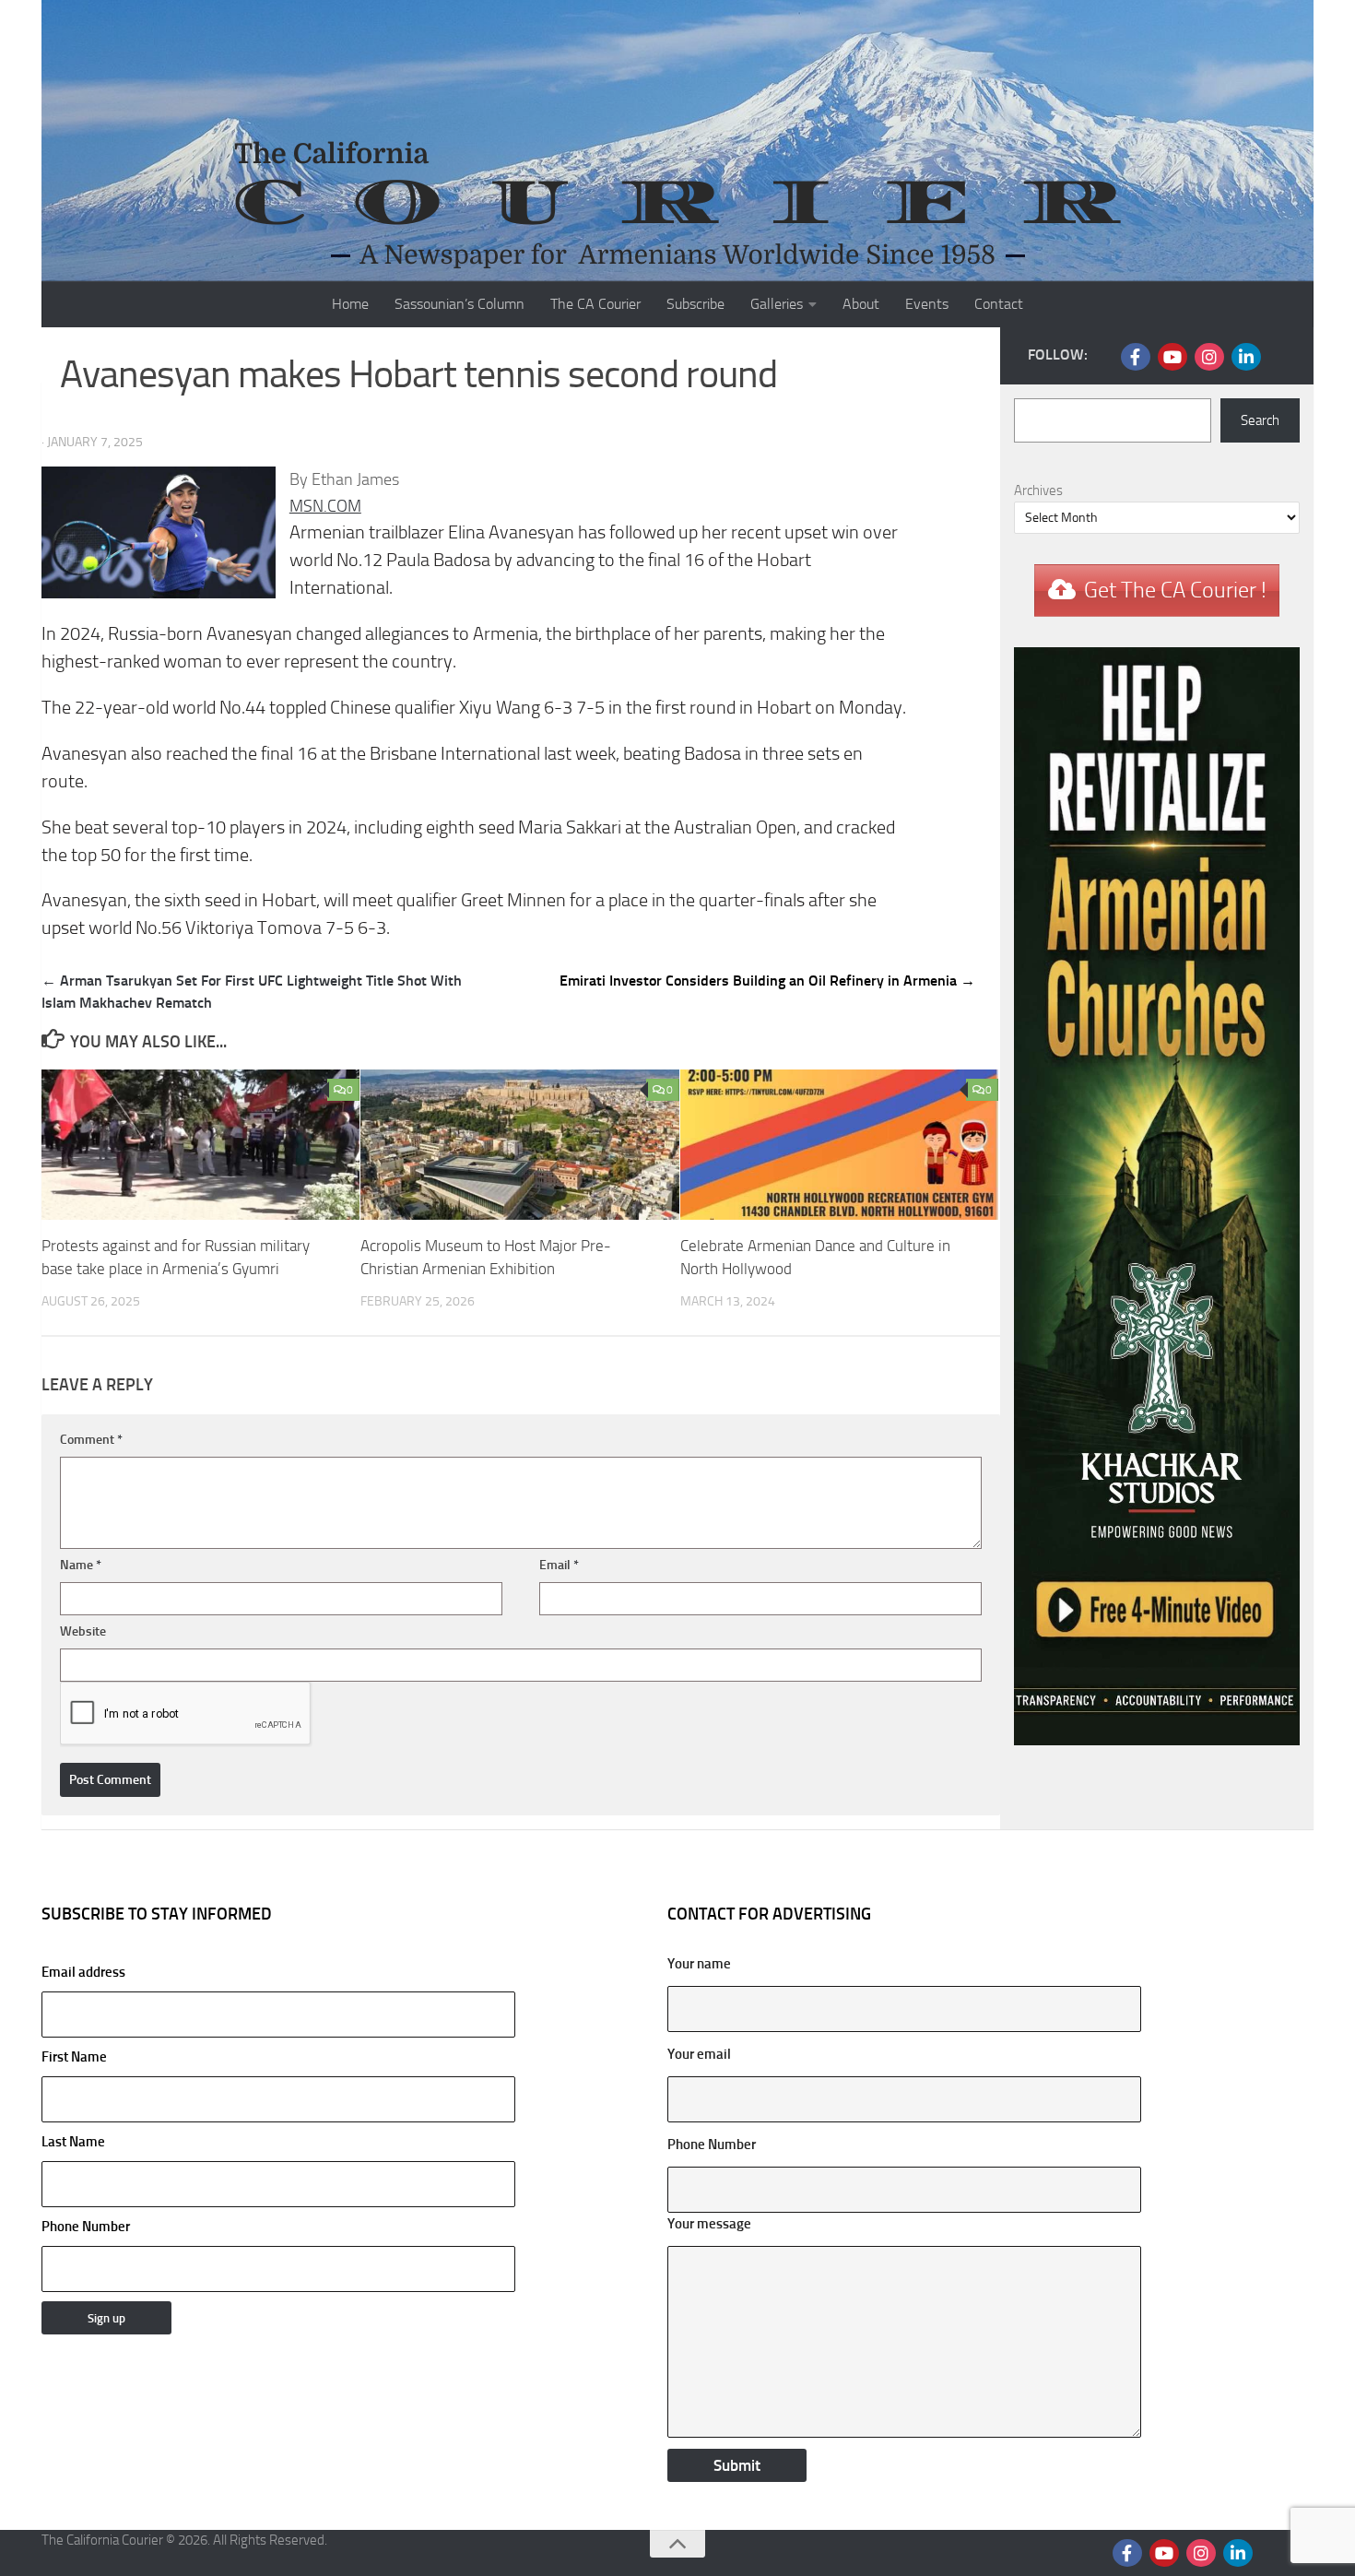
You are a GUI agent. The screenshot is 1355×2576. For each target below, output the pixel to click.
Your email (699, 2054)
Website (83, 1631)
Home (350, 304)
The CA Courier (595, 304)
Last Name (73, 2142)
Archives (1038, 490)
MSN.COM (325, 506)
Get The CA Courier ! (1175, 590)
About (861, 304)
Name (81, 1565)
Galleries (777, 304)
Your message (709, 2224)
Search (1260, 420)
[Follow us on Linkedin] (1246, 357)
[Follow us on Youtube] (1172, 357)
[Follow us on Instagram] (1209, 357)
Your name (699, 1964)
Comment (91, 1440)
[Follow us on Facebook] (1136, 357)
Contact (999, 304)
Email (559, 1565)
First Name (74, 2057)
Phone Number (86, 2227)
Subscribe (695, 304)
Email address (83, 1972)
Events (927, 304)
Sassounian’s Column (460, 304)
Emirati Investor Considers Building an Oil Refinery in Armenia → (767, 981)
